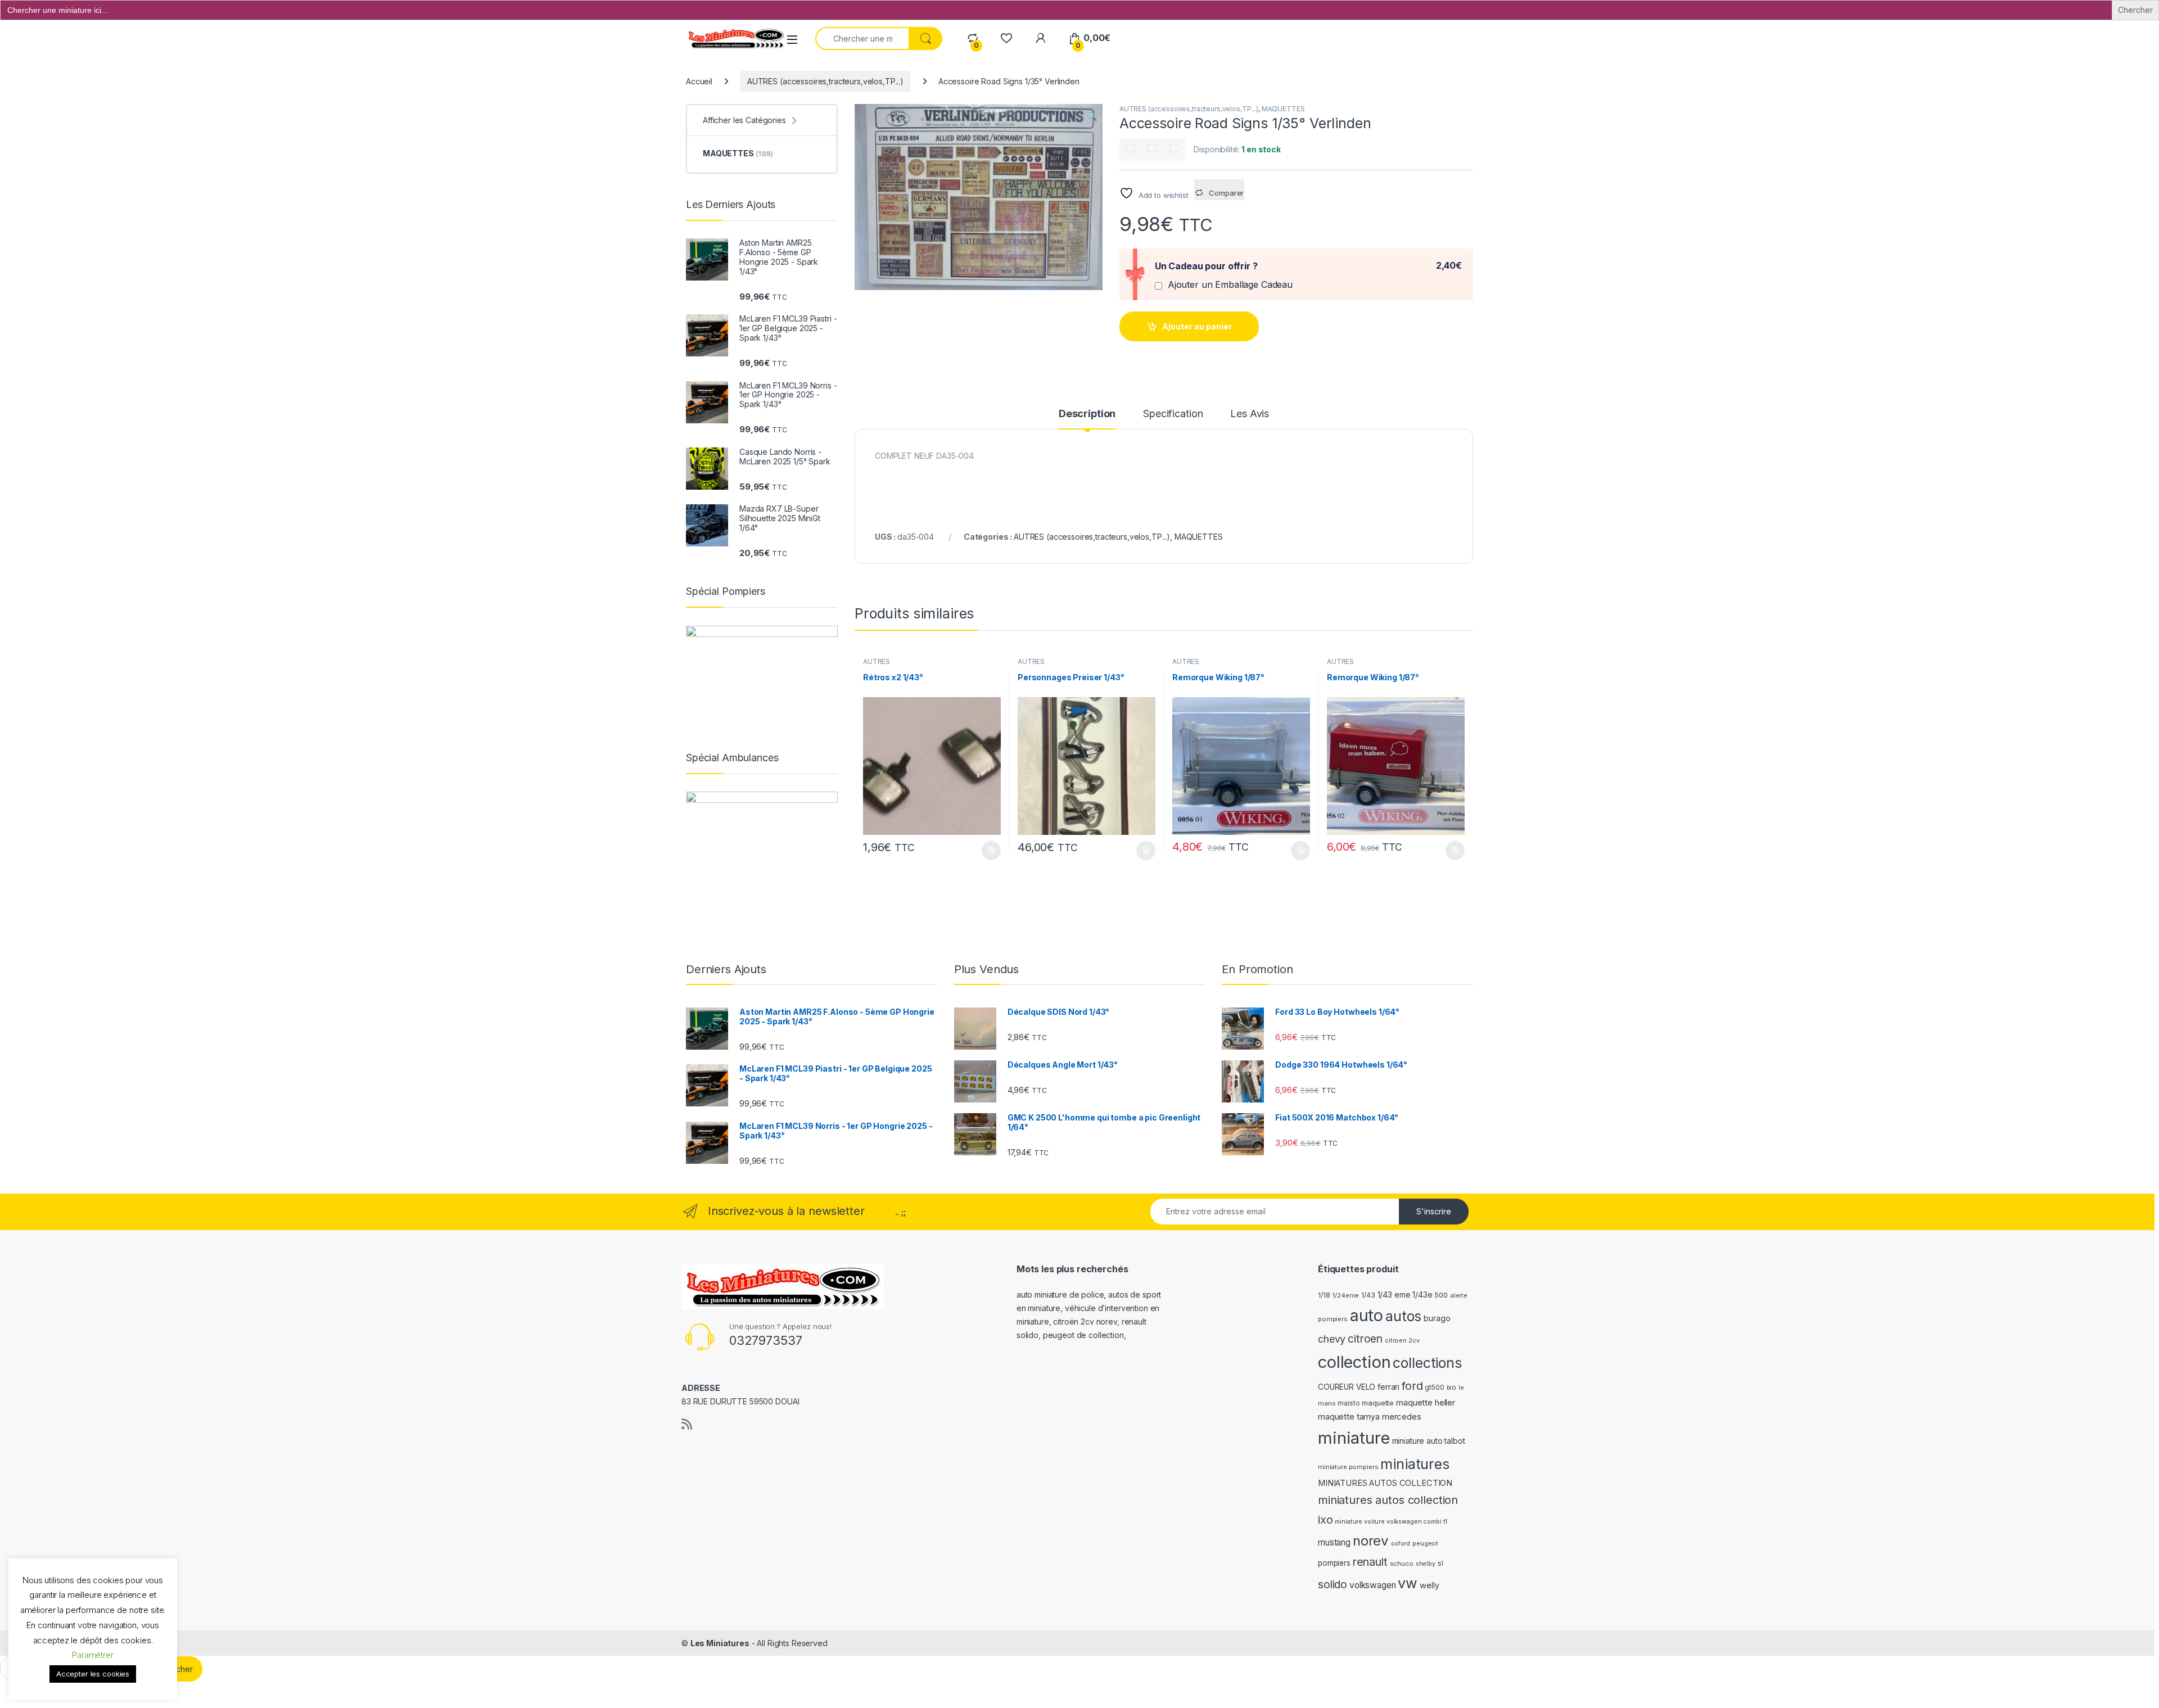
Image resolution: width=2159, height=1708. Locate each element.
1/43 (1368, 1295)
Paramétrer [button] (93, 1655)
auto (1367, 1315)
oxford (1401, 1544)
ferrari (1388, 1387)
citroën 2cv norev (1085, 1321)
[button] (1092, 116)
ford (1412, 1386)
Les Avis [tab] (1250, 414)
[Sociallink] (687, 1424)
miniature (1354, 1438)
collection (1354, 1362)
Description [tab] (1087, 414)
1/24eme (1345, 1295)
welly (1429, 1585)
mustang (1334, 1542)
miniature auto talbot (1429, 1441)
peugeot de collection (1083, 1335)
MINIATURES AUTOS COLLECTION (1385, 1483)
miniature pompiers (1348, 1467)
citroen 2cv (1402, 1340)
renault (1370, 1562)
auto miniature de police (1060, 1294)
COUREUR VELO (1347, 1387)
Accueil (699, 81)
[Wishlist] (1006, 38)
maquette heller (1426, 1402)
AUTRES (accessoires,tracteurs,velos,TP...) (825, 81)
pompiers (1334, 1563)
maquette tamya (1349, 1416)
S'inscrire (1434, 1211)
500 (1441, 1295)
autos (1403, 1316)
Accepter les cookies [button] (93, 1674)
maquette (1378, 1403)
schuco (1402, 1564)
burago (1437, 1318)
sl (1440, 1564)
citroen (1365, 1339)
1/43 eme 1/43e (1405, 1294)
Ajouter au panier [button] (988, 851)
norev (1371, 1541)
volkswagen (1373, 1585)
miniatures (1415, 1464)
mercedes (1402, 1416)
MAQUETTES (1283, 109)
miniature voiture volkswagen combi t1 (1391, 1522)
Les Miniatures (720, 1643)
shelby (1426, 1564)
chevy (1332, 1339)
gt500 (1434, 1388)
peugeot (1425, 1543)
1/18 (1324, 1295)
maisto (1349, 1403)
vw (1408, 1583)
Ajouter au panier (1197, 326)
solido (1333, 1584)
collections (1427, 1363)
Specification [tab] (1173, 414)
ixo (1452, 1387)
